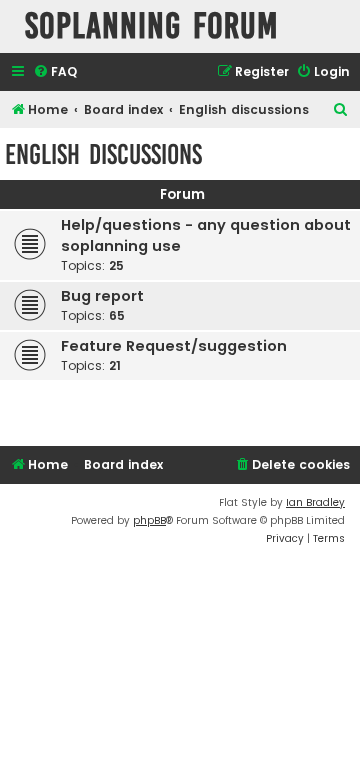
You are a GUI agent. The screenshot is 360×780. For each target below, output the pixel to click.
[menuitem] (55, 72)
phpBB (149, 520)
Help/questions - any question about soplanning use (206, 235)
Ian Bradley (315, 502)
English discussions (103, 154)
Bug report (102, 296)
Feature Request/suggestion (174, 346)
